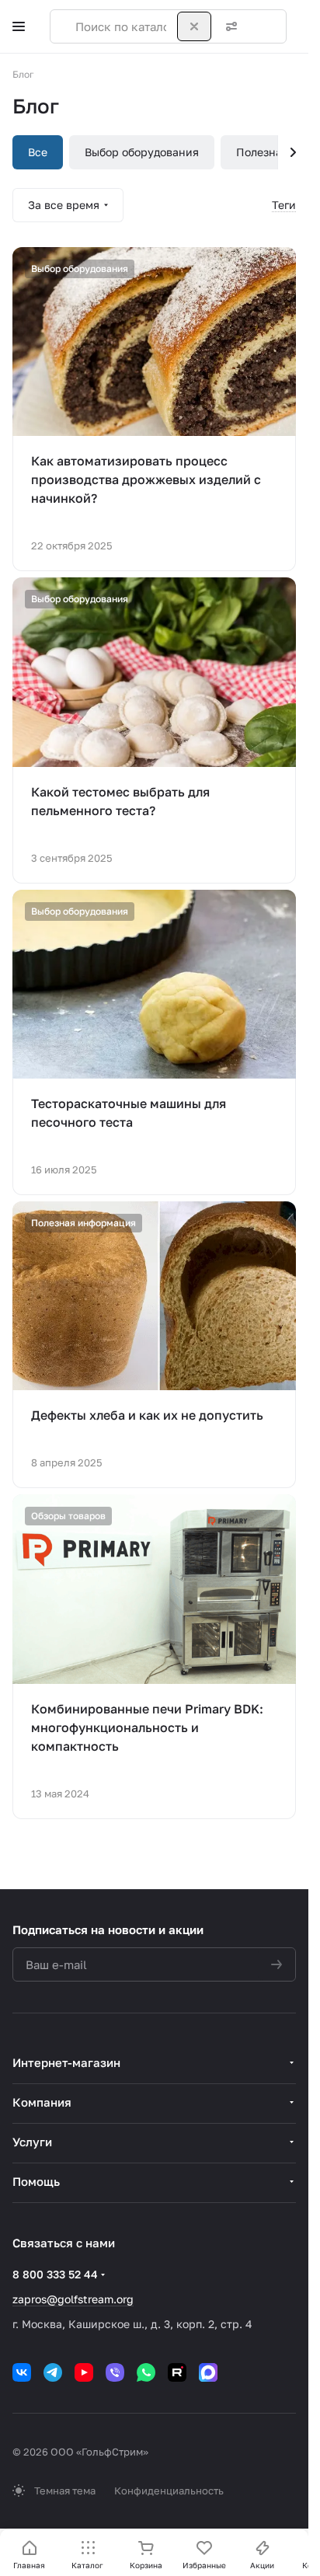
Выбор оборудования (142, 152)
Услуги (32, 2142)
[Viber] (115, 2372)
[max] (208, 2372)
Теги (284, 205)
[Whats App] (146, 2372)
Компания (42, 2102)
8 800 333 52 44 (55, 2274)
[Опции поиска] (228, 26)
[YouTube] (84, 2372)
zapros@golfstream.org (73, 2299)
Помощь (36, 2181)
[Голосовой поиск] (259, 26)
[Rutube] (177, 2372)
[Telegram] (53, 2372)
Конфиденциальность (169, 2491)
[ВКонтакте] (22, 2372)
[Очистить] (194, 26)
